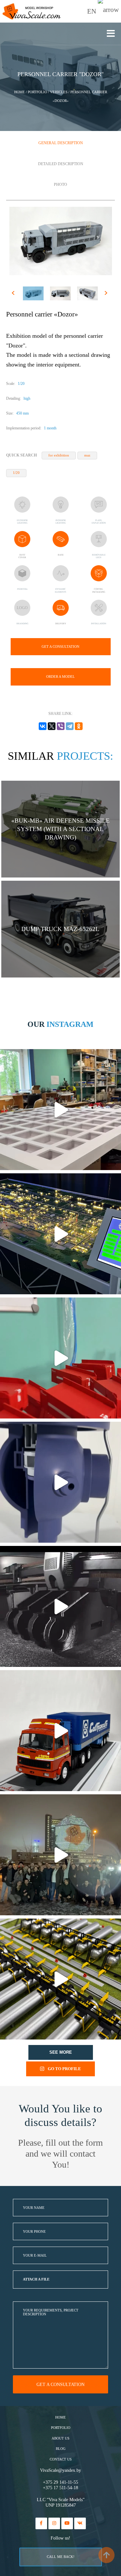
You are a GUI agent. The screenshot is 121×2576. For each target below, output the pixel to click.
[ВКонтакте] (43, 726)
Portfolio (61, 2428)
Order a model (60, 677)
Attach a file (36, 2279)
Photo (60, 185)
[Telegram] (70, 726)
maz (87, 455)
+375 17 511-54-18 (60, 2488)
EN (92, 11)
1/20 (16, 473)
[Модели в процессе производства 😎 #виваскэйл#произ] (60, 1358)
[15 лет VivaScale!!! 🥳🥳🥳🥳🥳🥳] (60, 1855)
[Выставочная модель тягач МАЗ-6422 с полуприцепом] (60, 1731)
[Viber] (61, 726)
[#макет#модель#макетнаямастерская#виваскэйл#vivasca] (60, 1979)
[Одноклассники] (79, 726)
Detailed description (61, 164)
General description (61, 143)
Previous (14, 294)
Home (60, 2417)
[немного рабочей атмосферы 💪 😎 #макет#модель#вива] (60, 1110)
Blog (61, 2449)
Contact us (61, 2459)
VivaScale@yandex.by (60, 2470)
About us (60, 2438)
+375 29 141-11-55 (60, 2482)
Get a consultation (60, 647)
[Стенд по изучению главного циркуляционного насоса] (60, 1482)
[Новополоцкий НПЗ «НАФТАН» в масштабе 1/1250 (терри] (60, 1234)
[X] (52, 726)
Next (107, 294)
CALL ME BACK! (61, 2557)
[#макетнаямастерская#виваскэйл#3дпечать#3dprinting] (60, 1606)
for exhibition (59, 455)
